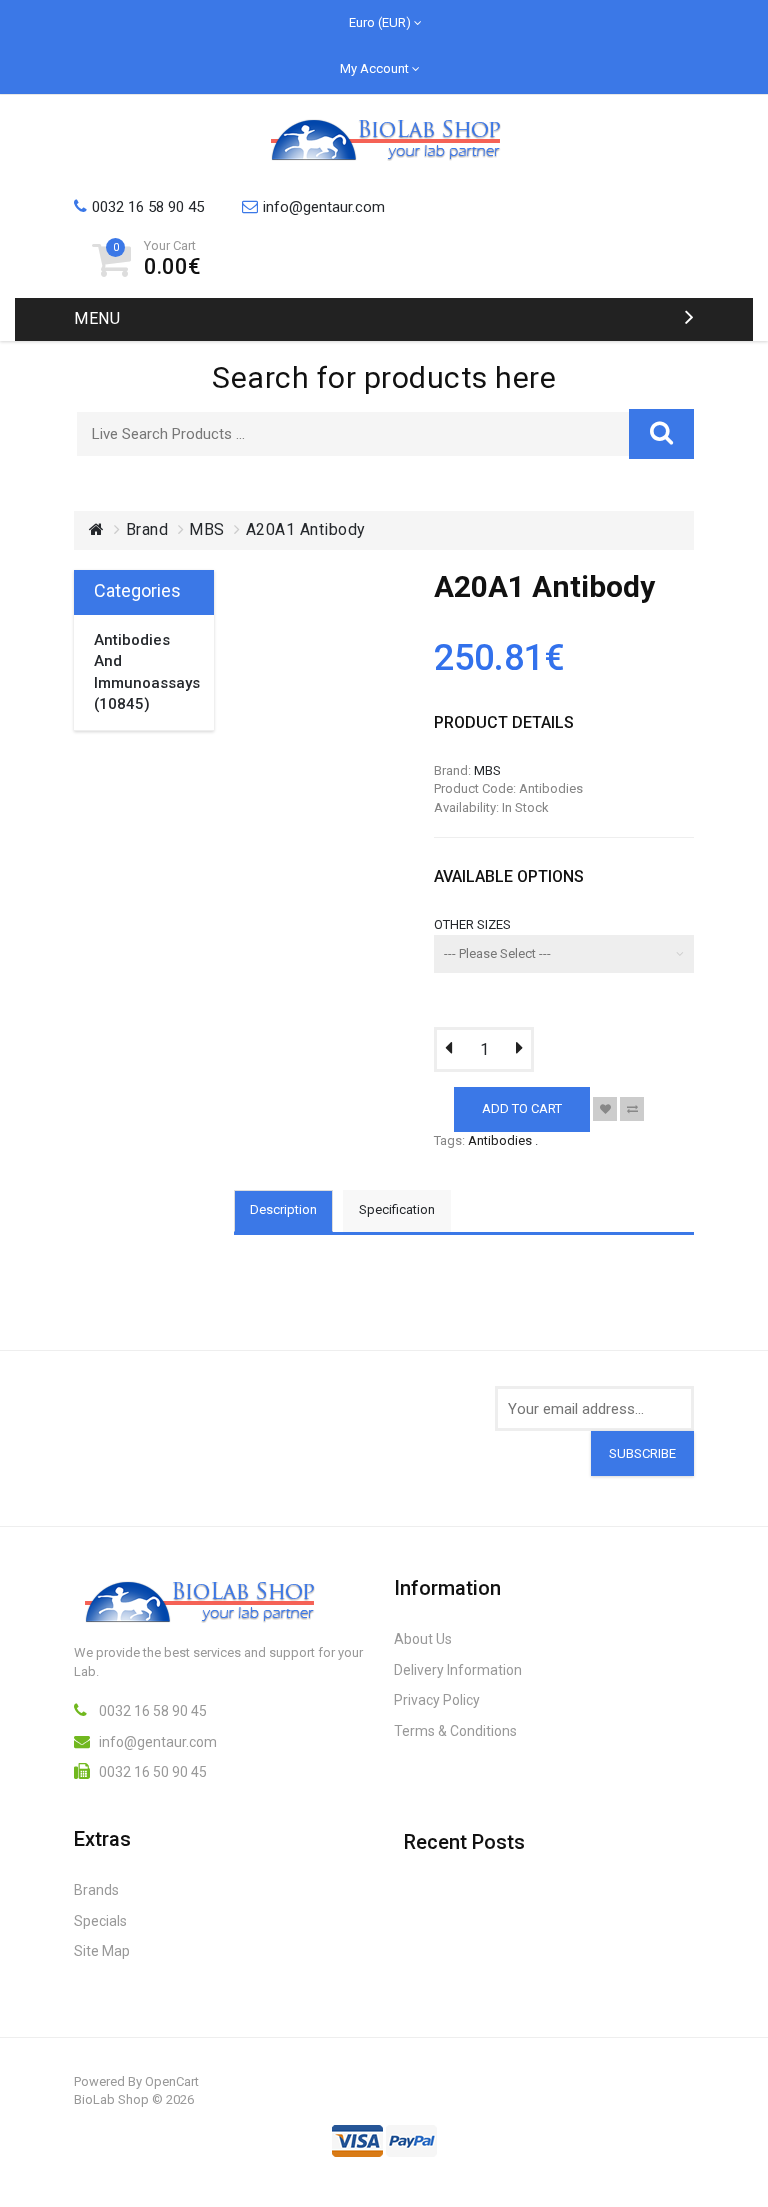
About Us (423, 1639)
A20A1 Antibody (306, 529)
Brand (147, 529)
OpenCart (172, 2081)
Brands (96, 1890)
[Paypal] (411, 2135)
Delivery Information (458, 1670)
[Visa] (357, 2135)
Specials (100, 1921)
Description (283, 1209)
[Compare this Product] (632, 1109)
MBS (207, 529)
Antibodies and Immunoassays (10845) (144, 672)
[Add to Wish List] (605, 1109)
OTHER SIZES (472, 924)
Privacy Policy (437, 1700)
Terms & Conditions (455, 1731)
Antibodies (500, 1140)
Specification (397, 1209)
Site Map (102, 1951)
